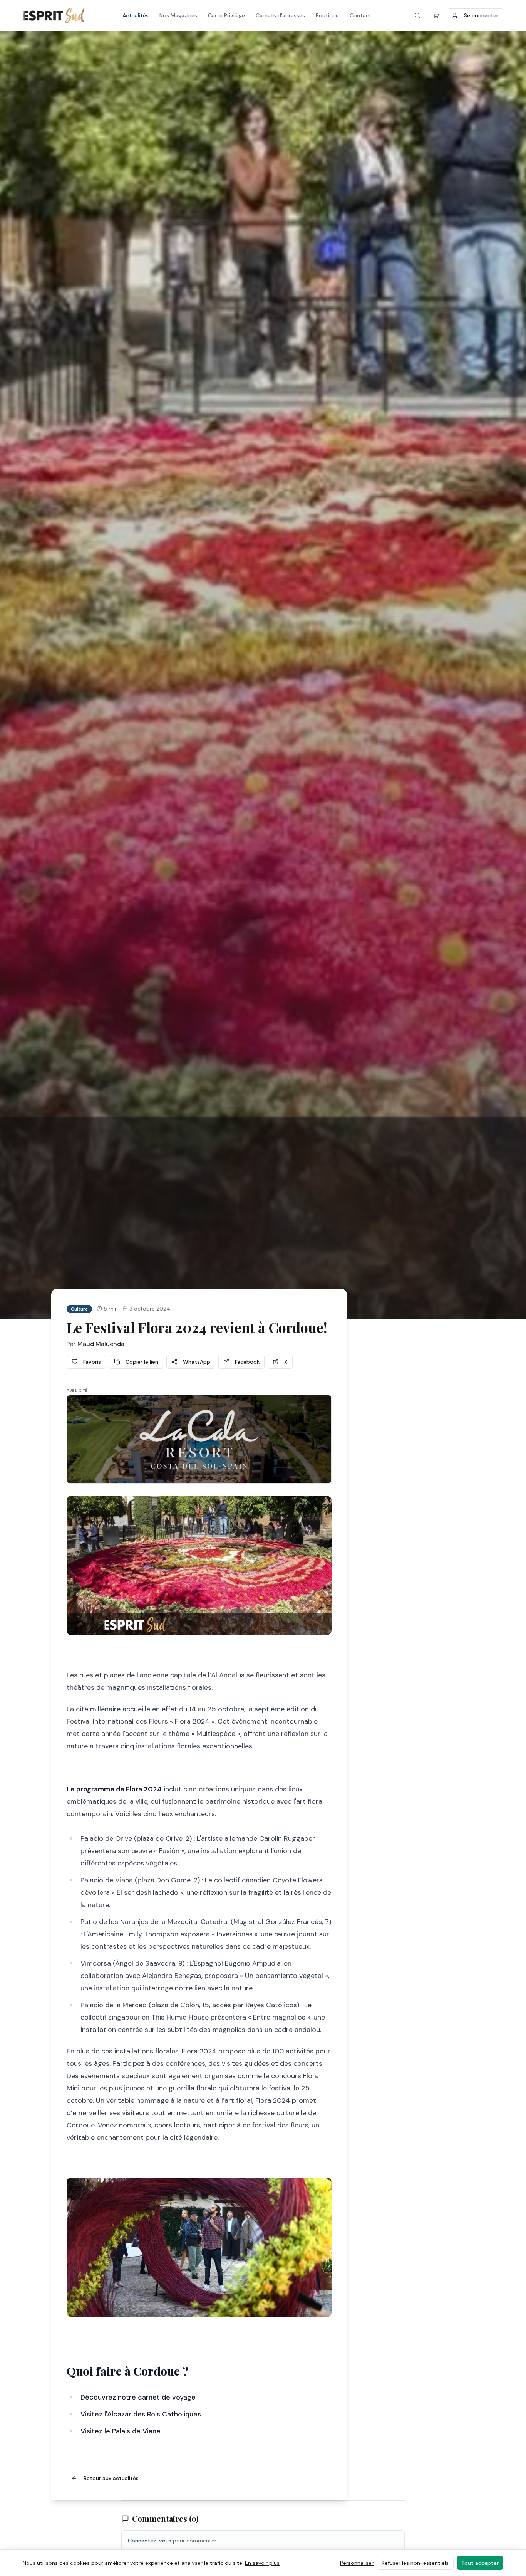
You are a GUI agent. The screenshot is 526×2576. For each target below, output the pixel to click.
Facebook (247, 1362)
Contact (361, 15)
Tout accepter (480, 2563)
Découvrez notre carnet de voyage (138, 2397)
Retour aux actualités (111, 2478)
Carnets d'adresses (280, 15)
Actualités (136, 15)
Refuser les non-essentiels (415, 2563)
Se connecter (481, 15)
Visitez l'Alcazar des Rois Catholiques (141, 2414)
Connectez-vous (150, 2541)
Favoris (92, 1362)
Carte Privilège (226, 15)
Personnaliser (357, 2563)
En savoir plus (262, 2563)
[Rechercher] (417, 15)
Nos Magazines (178, 15)
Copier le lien (142, 1362)
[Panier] (436, 15)
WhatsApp (197, 1362)
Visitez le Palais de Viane (121, 2431)
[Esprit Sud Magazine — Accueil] (54, 15)
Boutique (327, 15)
